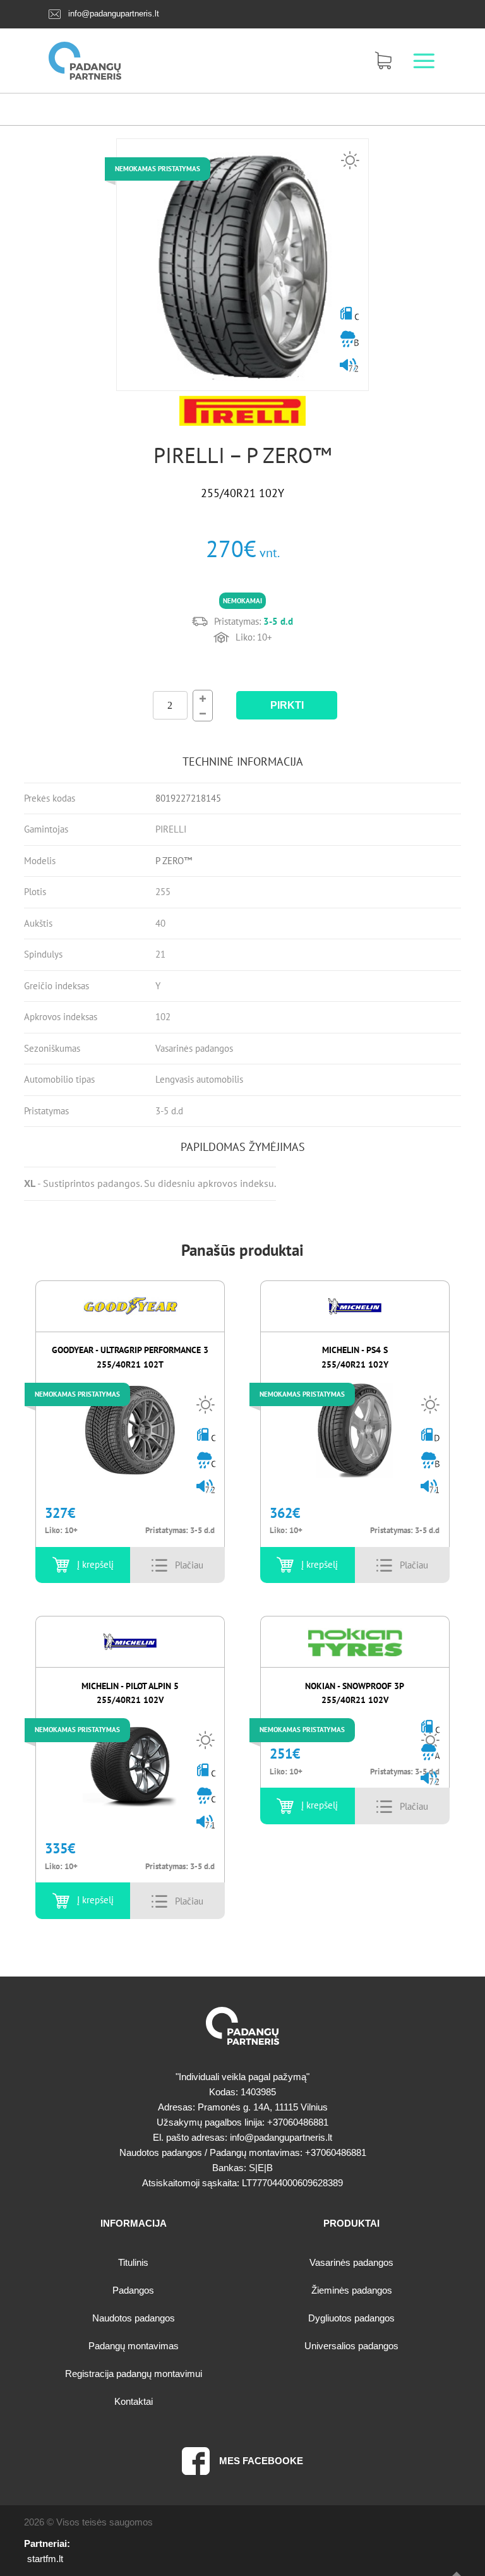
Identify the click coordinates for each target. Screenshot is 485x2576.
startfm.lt (45, 2559)
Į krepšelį (95, 1564)
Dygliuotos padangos (351, 2318)
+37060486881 (298, 2122)
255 (163, 892)
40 (160, 923)
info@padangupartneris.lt (114, 14)
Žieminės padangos (352, 2290)
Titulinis (133, 2262)
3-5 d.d (169, 1111)
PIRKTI (287, 705)
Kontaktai (134, 2401)
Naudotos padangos (134, 2318)
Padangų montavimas (134, 2346)
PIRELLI (171, 829)
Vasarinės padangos (194, 1048)
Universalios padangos (351, 2346)
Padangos (133, 2290)
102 (163, 1017)
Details (189, 1565)
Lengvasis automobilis (199, 1079)
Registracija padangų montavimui (134, 2374)
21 (160, 954)
